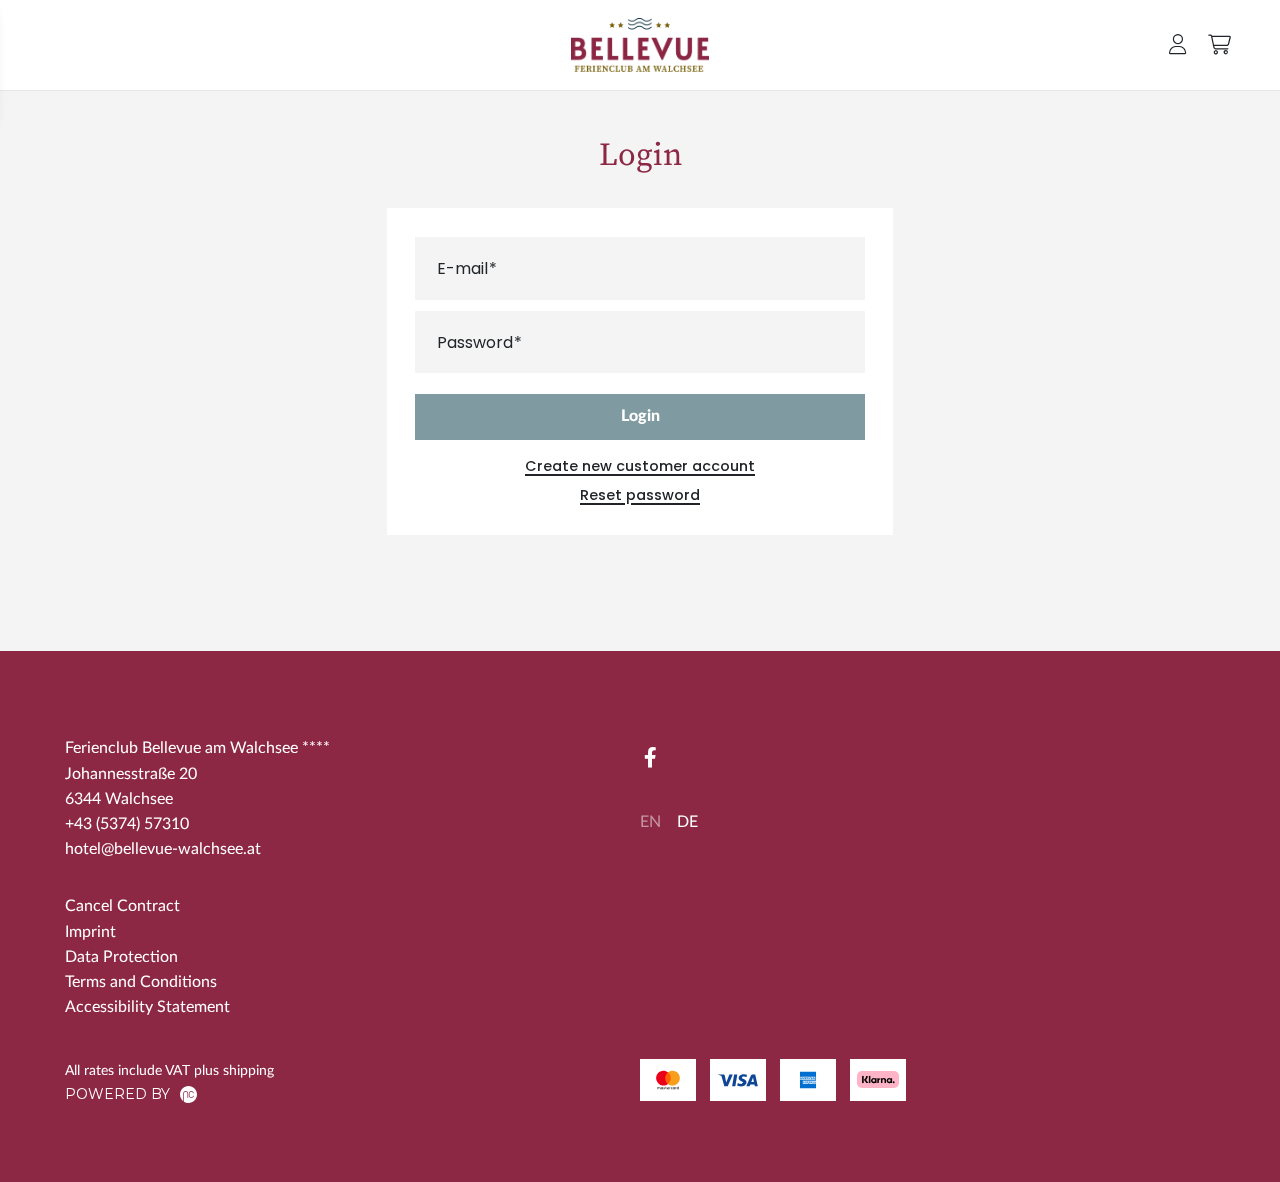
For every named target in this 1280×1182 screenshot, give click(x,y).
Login (640, 416)
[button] (1178, 44)
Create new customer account (640, 466)
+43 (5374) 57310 (127, 824)
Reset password (640, 495)
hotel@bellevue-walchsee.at (163, 849)
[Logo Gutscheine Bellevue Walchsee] (640, 45)
